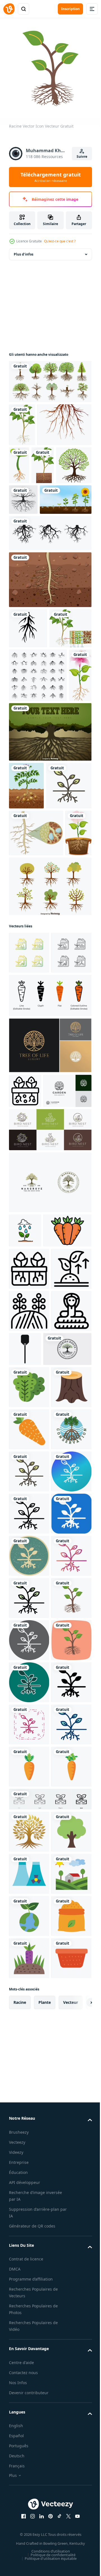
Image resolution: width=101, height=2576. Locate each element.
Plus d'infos (24, 250)
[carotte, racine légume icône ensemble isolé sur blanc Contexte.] (50, 1296)
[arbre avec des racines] (51, 504)
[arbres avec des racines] (50, 377)
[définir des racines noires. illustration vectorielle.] (38, 785)
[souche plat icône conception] (29, 1883)
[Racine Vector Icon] (32, 997)
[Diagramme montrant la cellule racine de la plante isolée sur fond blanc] (30, 738)
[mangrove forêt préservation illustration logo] (29, 1967)
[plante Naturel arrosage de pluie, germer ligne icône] (25, 1565)
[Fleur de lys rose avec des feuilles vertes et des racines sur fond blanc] (20, 839)
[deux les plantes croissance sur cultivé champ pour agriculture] (29, 1722)
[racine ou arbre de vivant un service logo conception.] (33, 1802)
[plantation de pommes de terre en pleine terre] (26, 949)
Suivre (82, 157)
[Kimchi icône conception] (29, 1840)
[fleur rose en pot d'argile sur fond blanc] (22, 1091)
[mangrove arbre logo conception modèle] (50, 1517)
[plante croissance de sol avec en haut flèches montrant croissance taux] (29, 1680)
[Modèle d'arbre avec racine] (50, 895)
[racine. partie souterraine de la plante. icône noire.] (28, 698)
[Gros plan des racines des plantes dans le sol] (50, 649)
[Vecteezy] (9, 9)
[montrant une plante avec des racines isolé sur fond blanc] (22, 421)
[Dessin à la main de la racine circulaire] (23, 538)
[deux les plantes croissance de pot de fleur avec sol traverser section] (25, 1391)
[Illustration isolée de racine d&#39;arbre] (36, 464)
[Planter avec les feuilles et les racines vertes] (75, 461)
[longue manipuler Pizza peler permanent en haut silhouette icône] (67, 1760)
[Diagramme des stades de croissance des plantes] (35, 569)
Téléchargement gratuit (51, 177)
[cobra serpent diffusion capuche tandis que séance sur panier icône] (29, 1764)
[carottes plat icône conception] (29, 1925)
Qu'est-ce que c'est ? (60, 241)
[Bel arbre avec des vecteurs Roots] (50, 1144)
